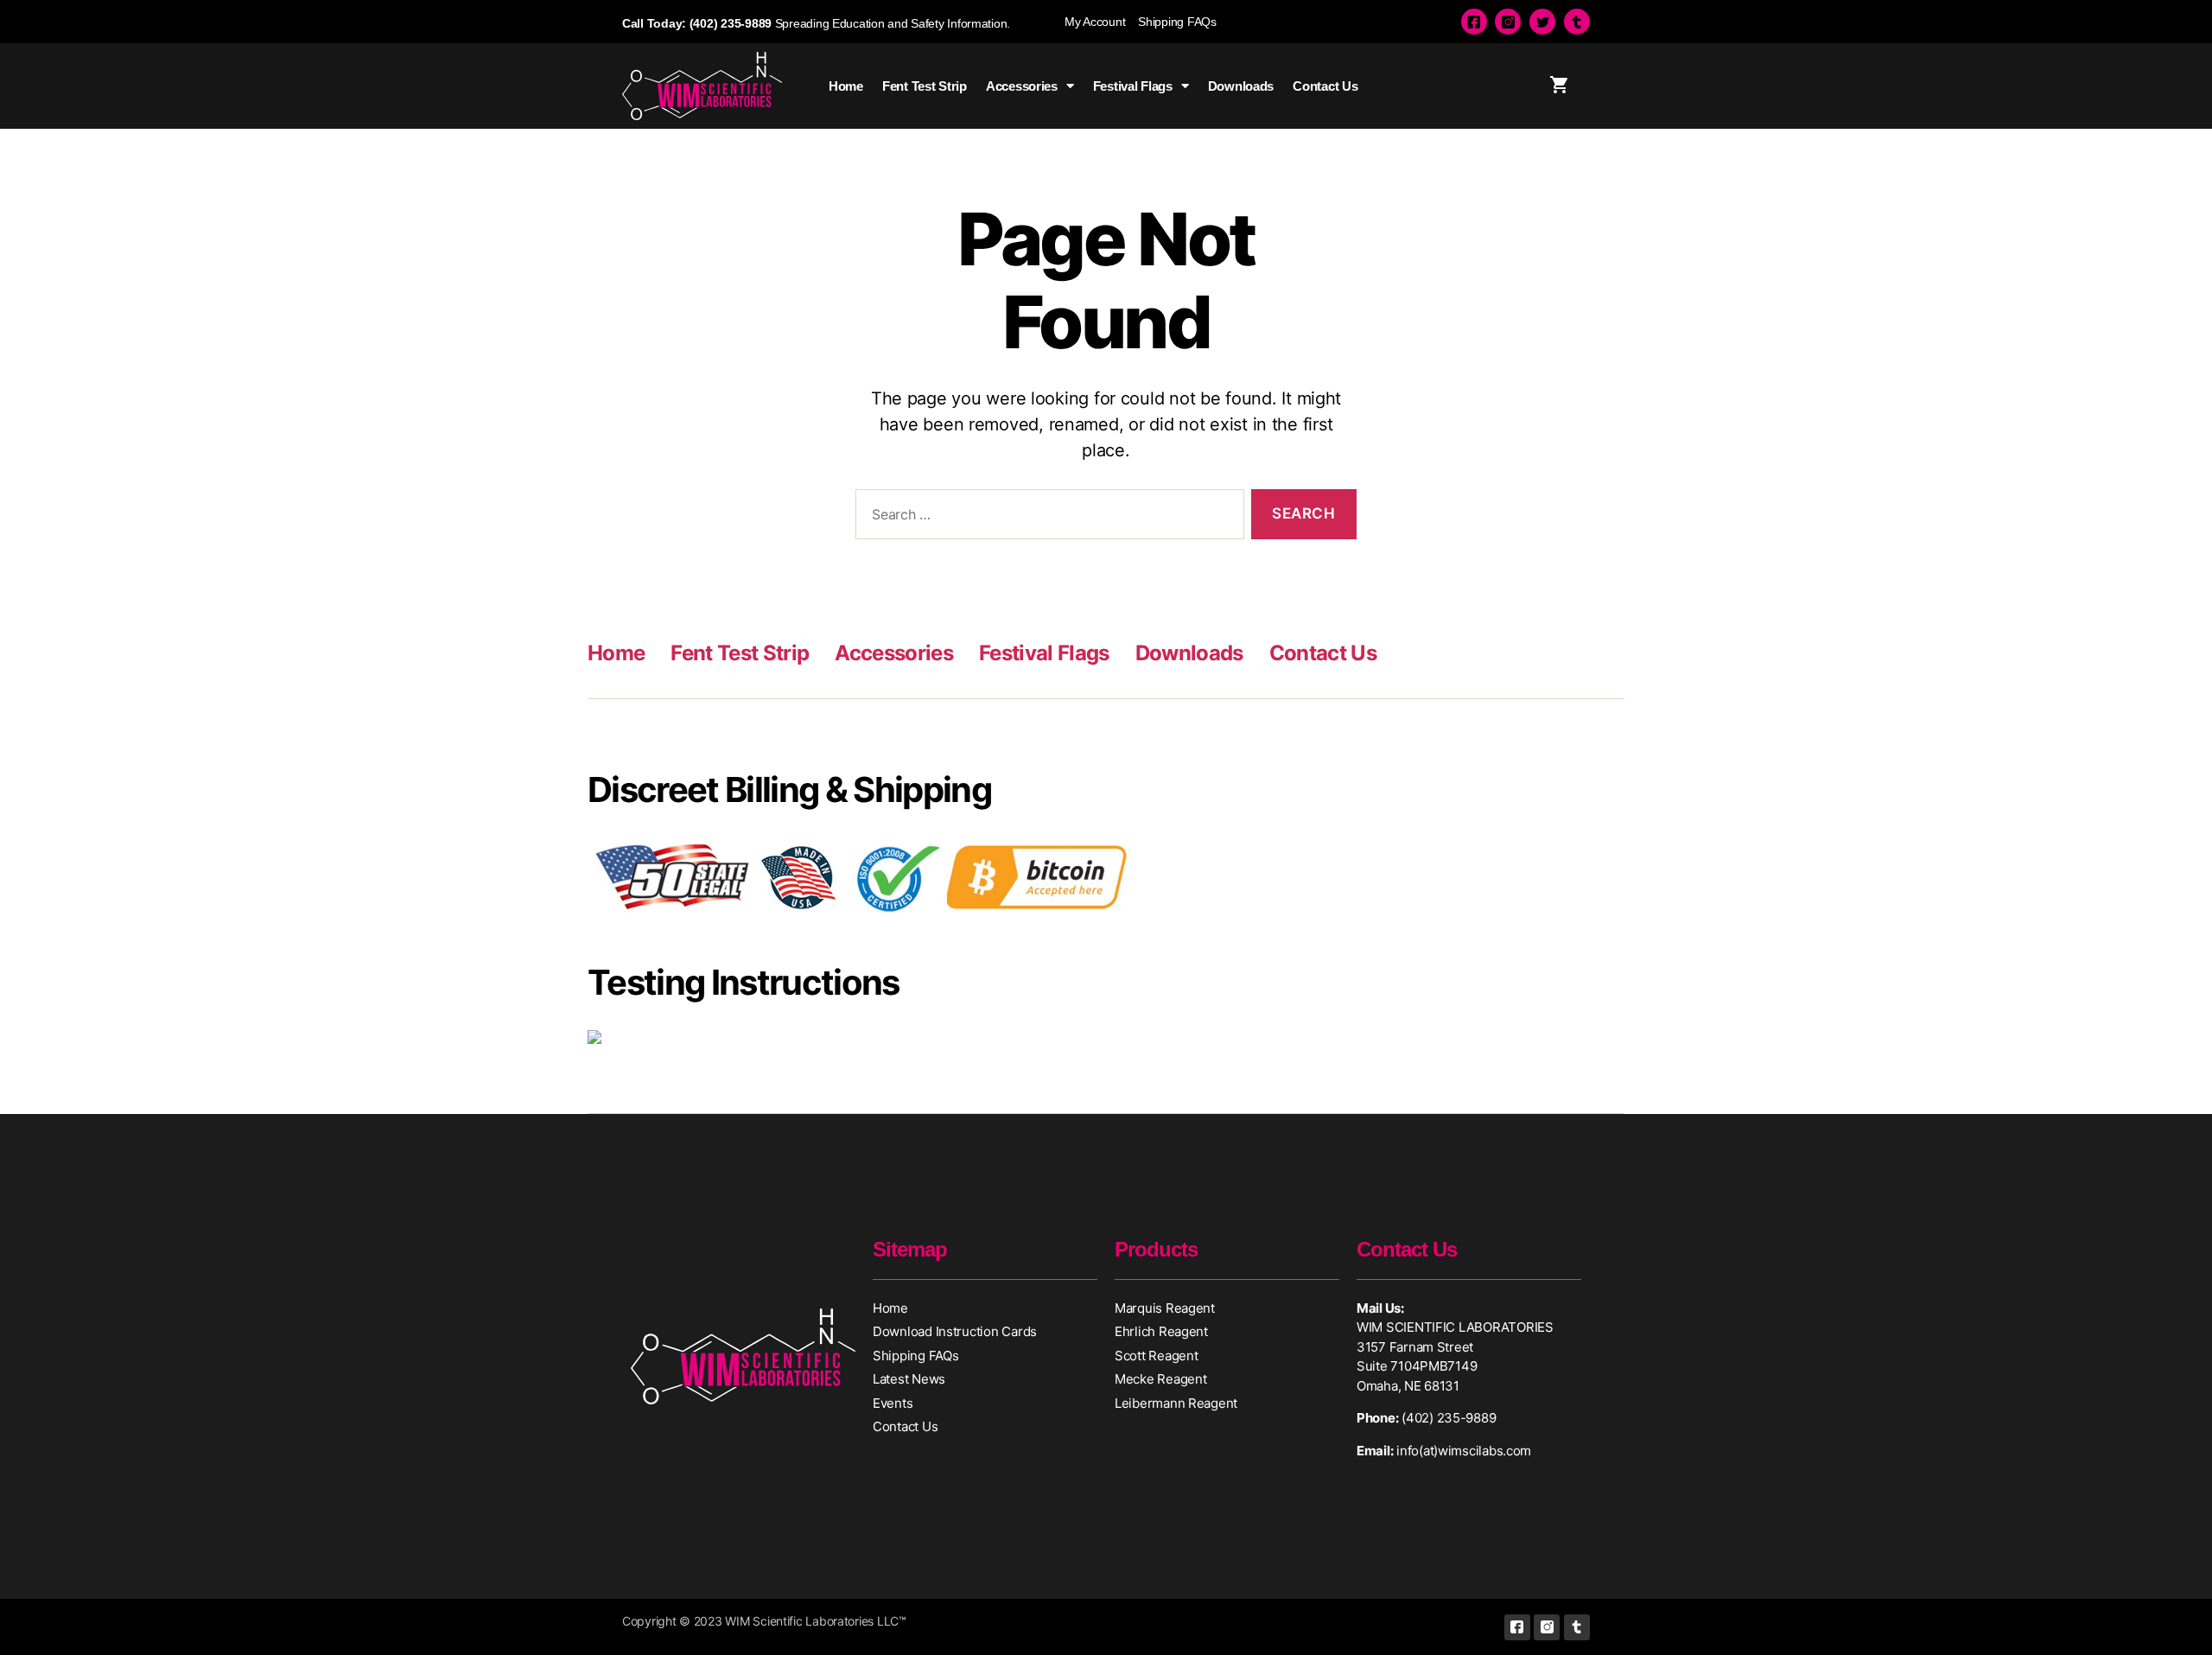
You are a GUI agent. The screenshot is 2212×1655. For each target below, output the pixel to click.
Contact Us (1325, 86)
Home (846, 86)
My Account (1095, 22)
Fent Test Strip (925, 86)
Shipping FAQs (1177, 22)
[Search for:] (1046, 518)
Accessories (1022, 86)
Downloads (1241, 86)
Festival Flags (1133, 86)
